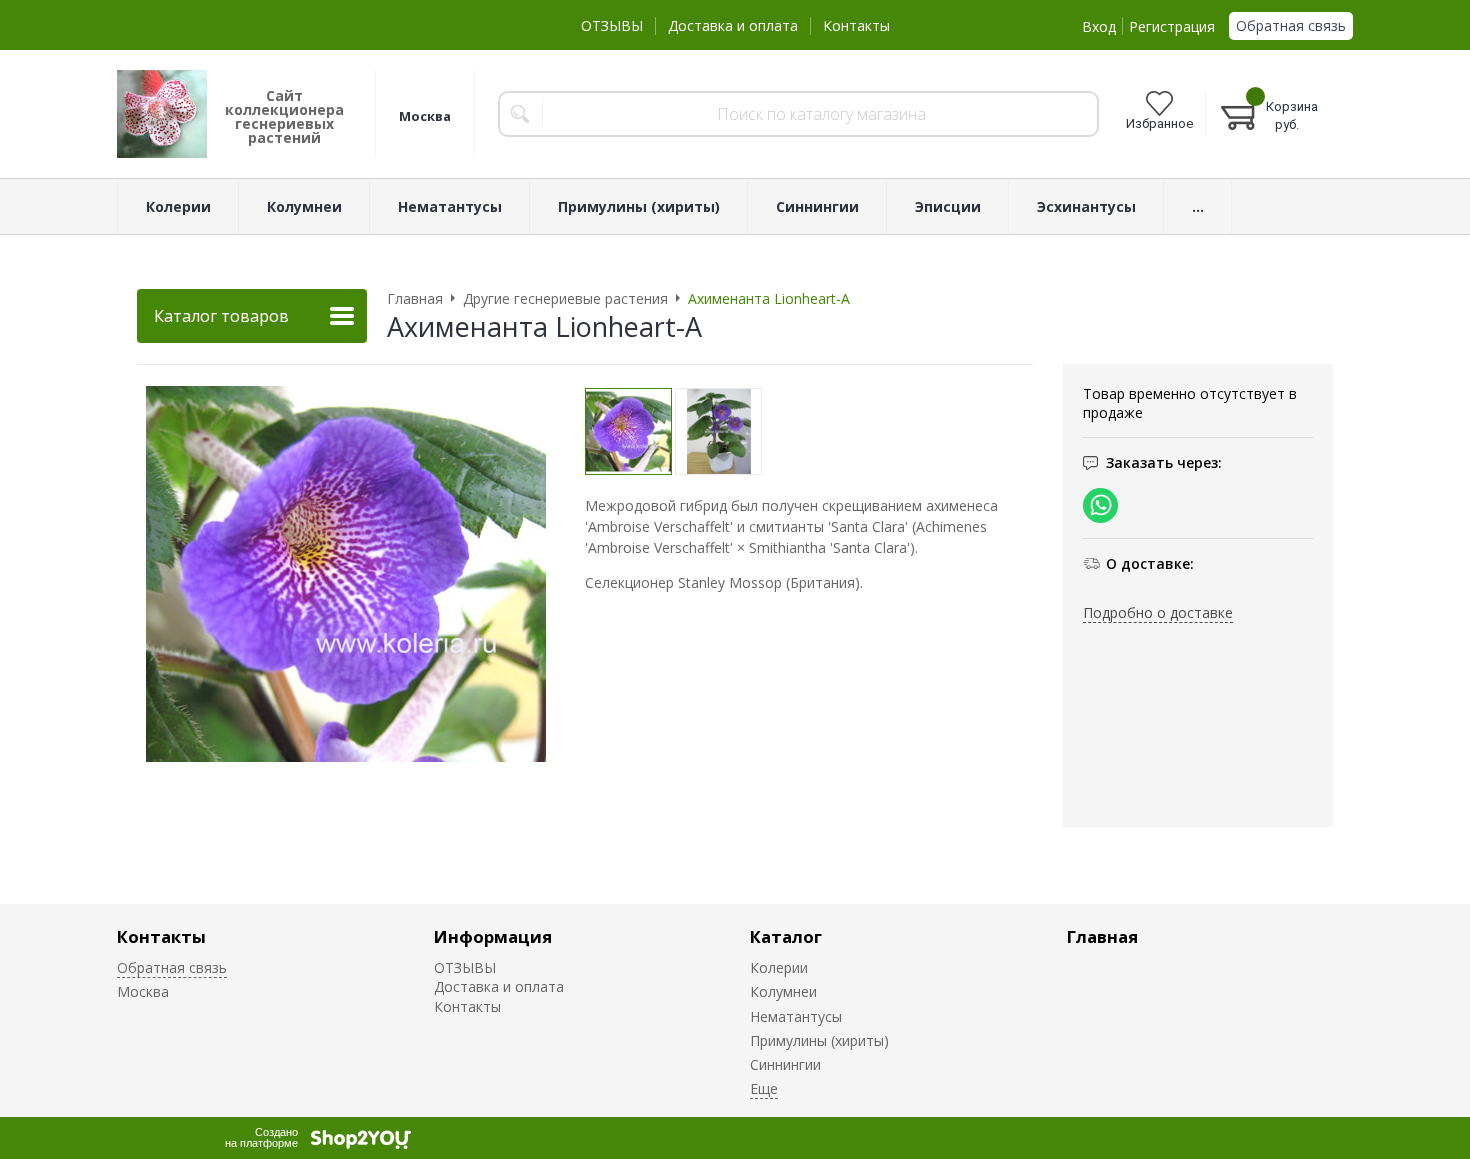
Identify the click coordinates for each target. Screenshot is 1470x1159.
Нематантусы (796, 1016)
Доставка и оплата (733, 25)
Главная (1102, 936)
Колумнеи (783, 991)
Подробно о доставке (1158, 612)
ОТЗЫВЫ (612, 25)
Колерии (779, 967)
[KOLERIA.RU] (162, 114)
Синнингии (785, 1064)
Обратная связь (1291, 25)
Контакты (856, 25)
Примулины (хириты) (819, 1040)
